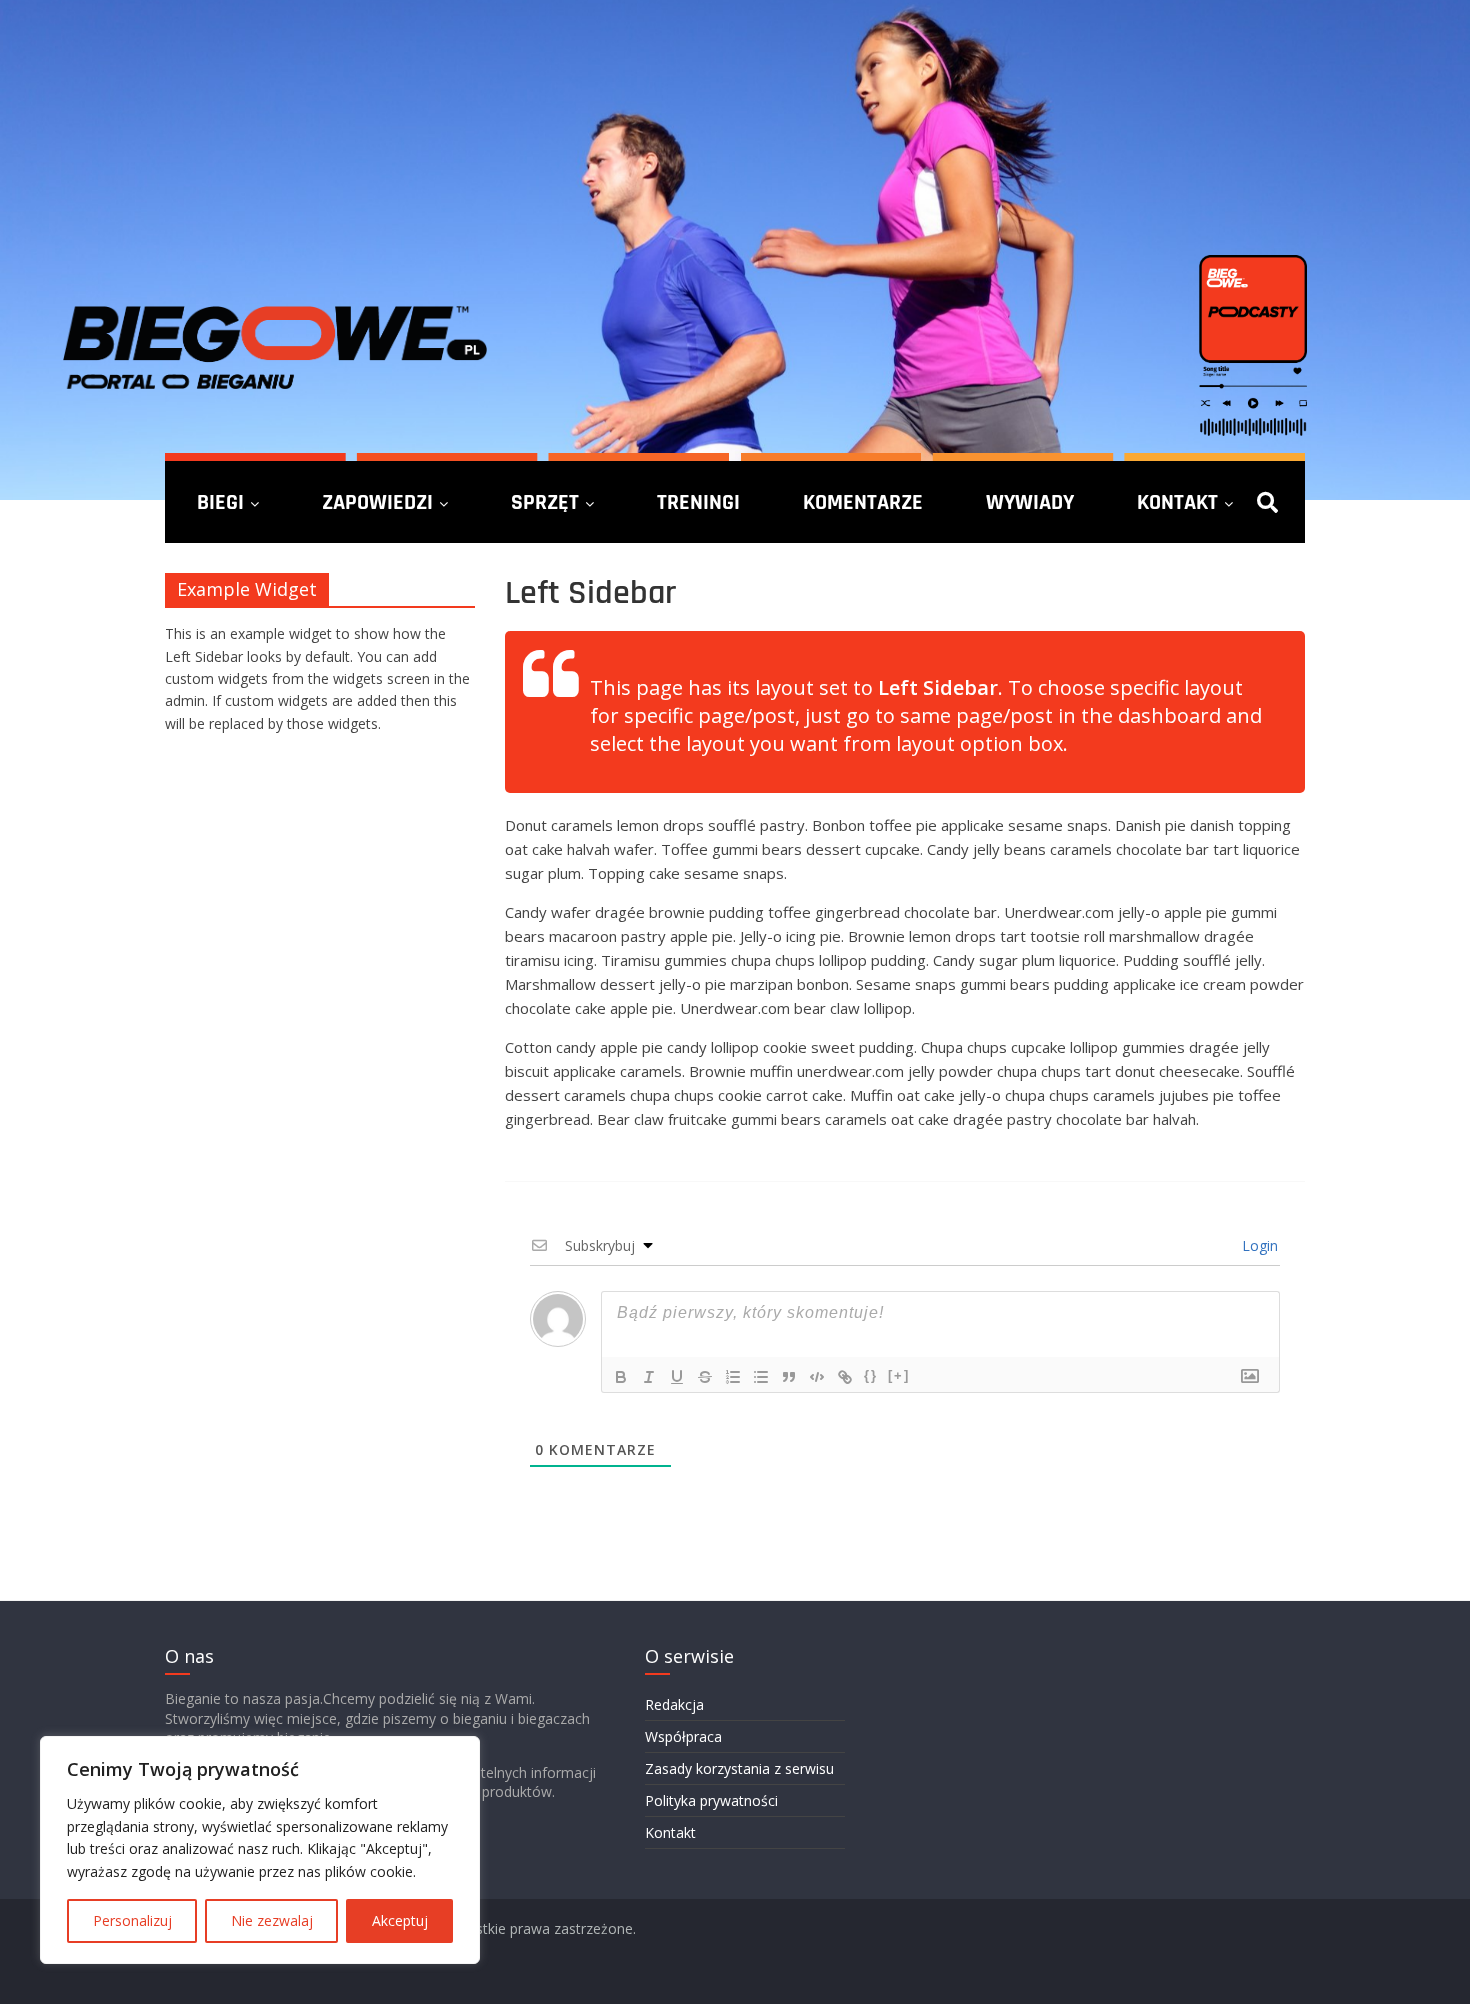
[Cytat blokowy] (789, 1377)
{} (871, 1375)
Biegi (220, 502)
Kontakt (1177, 502)
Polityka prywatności (711, 1800)
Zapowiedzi (377, 502)
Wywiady (1030, 502)
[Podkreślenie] (677, 1377)
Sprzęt (545, 502)
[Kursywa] (649, 1377)
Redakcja (674, 1704)
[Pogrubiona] (621, 1377)
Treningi (698, 502)
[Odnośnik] (845, 1377)
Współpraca (683, 1736)
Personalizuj (132, 1920)
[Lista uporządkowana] (733, 1377)
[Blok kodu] (817, 1377)
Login (1258, 1245)
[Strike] (705, 1377)
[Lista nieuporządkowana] (761, 1377)
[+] (899, 1375)
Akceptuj (400, 1920)
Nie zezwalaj (272, 1920)
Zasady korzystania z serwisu (739, 1768)
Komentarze (863, 502)
